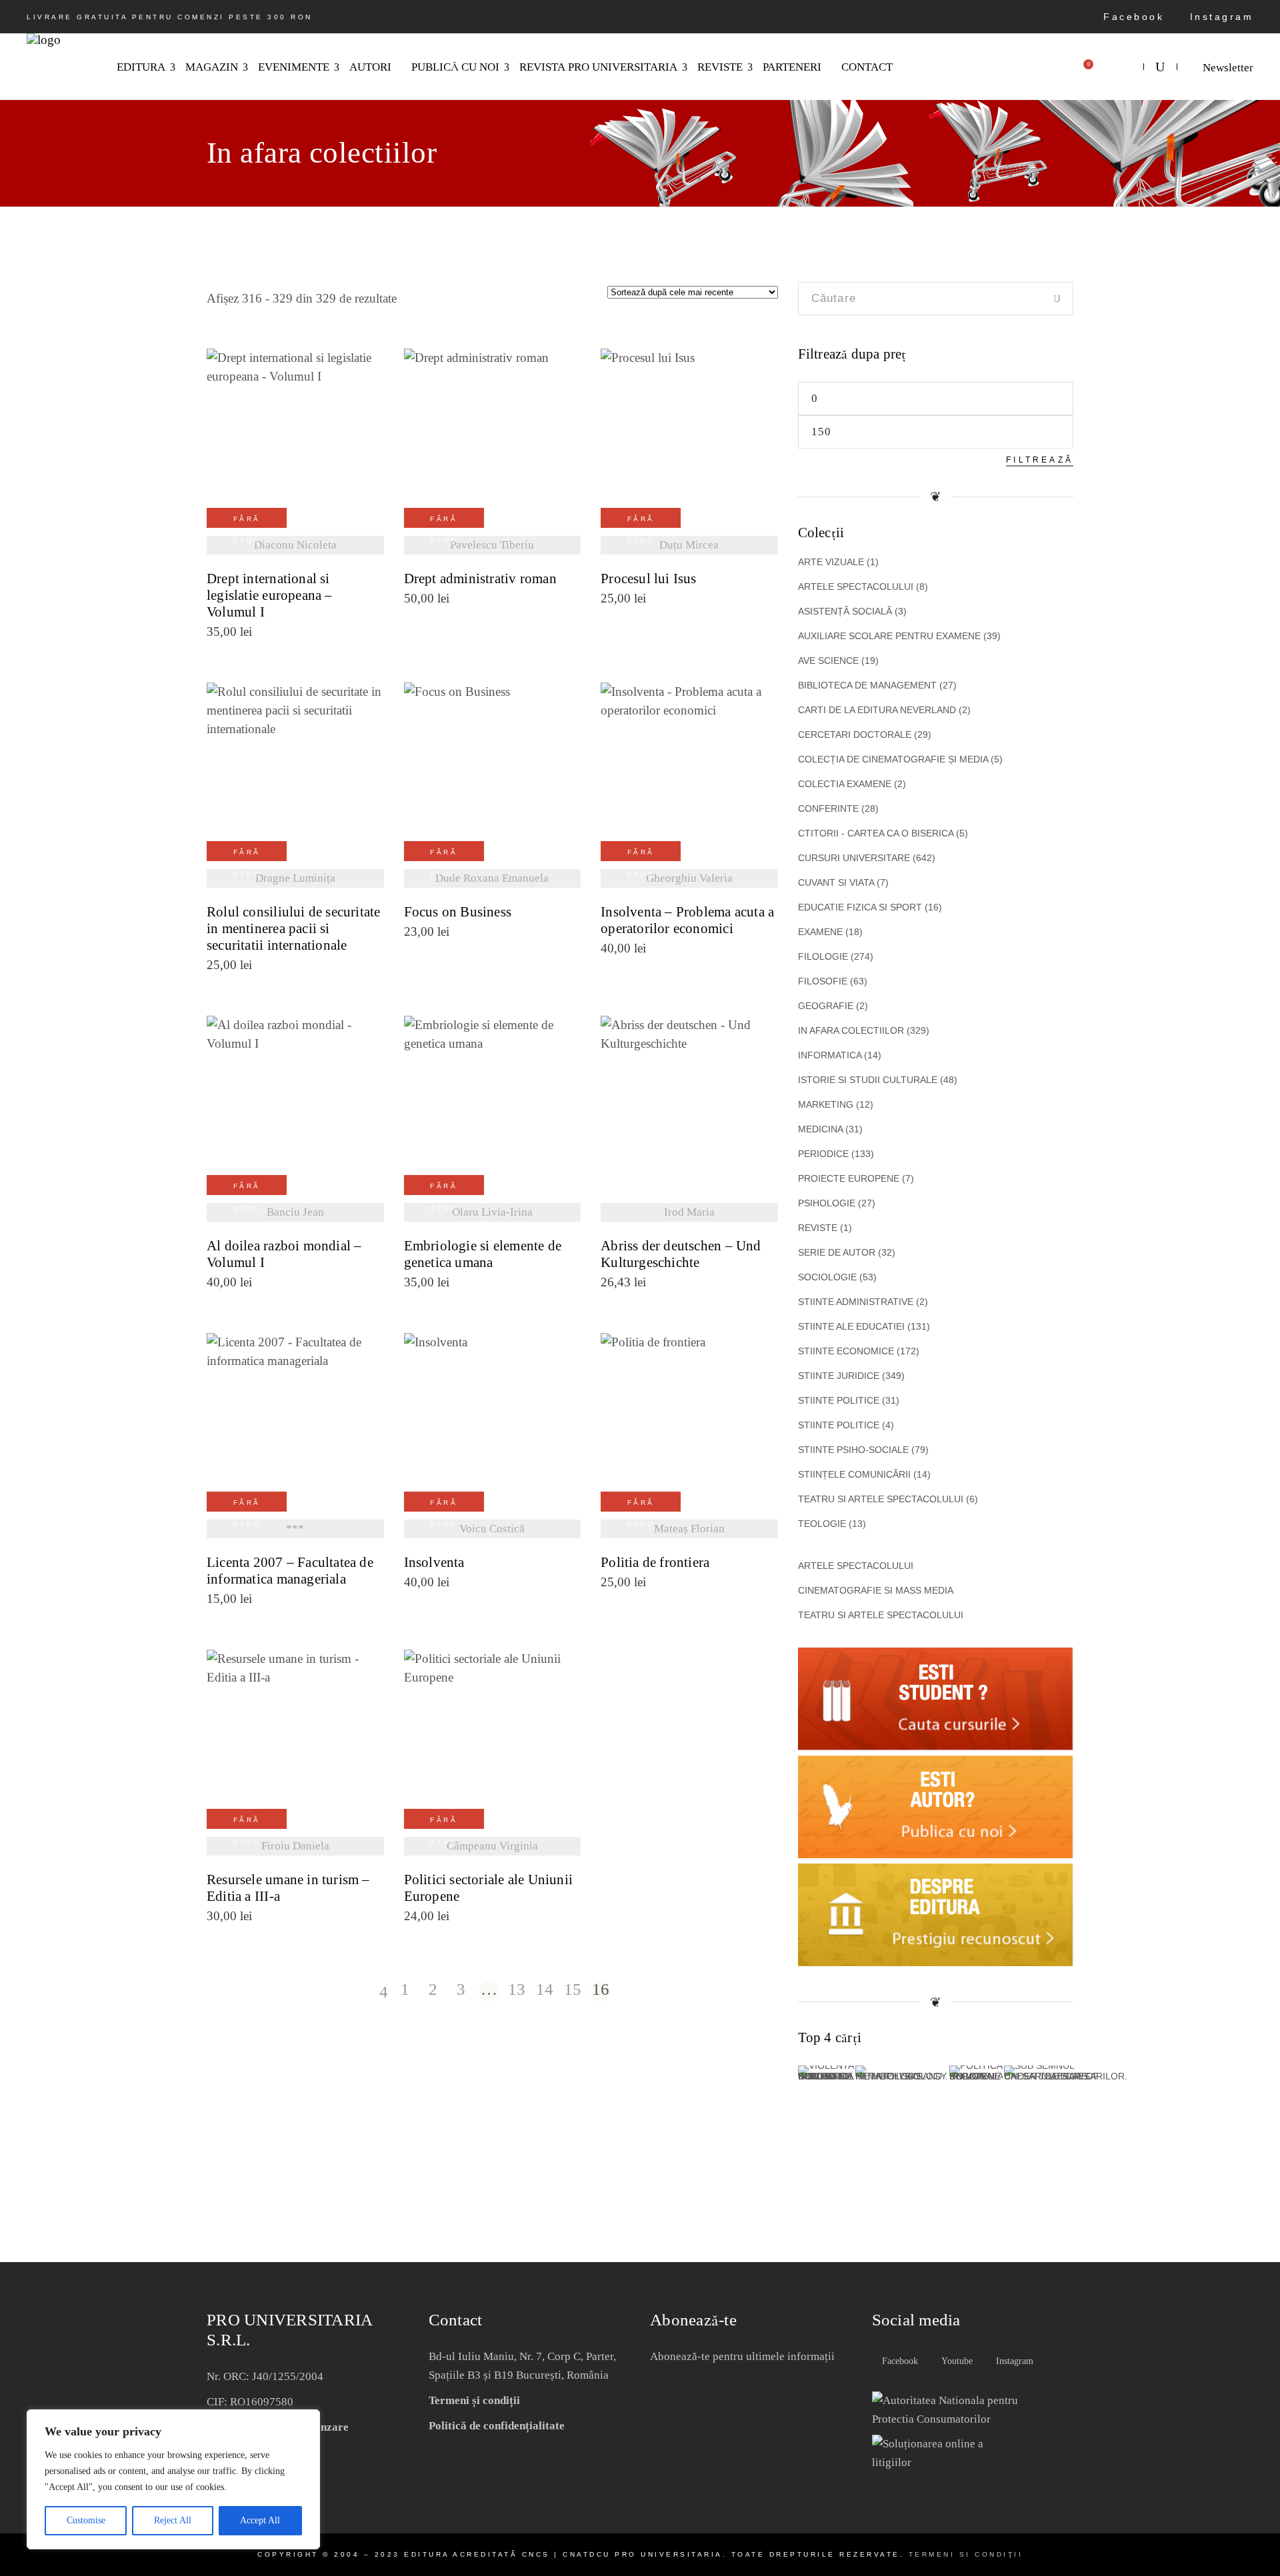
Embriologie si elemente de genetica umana (483, 1254)
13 (517, 1990)
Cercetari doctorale (865, 734)
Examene (830, 932)
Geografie (833, 1006)
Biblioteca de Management (877, 685)
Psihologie (837, 1203)
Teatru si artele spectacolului (888, 1499)
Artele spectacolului (863, 587)
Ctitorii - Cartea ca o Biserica (883, 833)
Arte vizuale (838, 562)
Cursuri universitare (867, 858)
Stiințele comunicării (864, 1474)
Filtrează (1040, 460)
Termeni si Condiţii (966, 2554)
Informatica (840, 1055)
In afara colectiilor (864, 1030)
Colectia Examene (852, 784)
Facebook (1131, 17)
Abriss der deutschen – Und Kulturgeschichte (681, 1254)
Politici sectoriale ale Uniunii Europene (489, 1888)
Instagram (1219, 17)
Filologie (836, 956)
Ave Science (838, 660)
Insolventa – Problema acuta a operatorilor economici (687, 920)
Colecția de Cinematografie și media (900, 759)
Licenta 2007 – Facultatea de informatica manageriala (290, 1571)
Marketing (836, 1104)
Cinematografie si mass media (876, 1590)
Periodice (836, 1154)
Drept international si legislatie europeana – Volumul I (270, 596)
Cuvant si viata (843, 882)
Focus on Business (458, 912)
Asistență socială (852, 611)
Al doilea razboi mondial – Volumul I (284, 1254)
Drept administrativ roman (480, 579)
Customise (86, 2520)
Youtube (956, 2361)
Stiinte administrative (863, 1302)
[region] (173, 2479)
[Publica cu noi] (936, 1854)
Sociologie (837, 1277)
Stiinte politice (849, 1400)
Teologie (832, 1524)
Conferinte (838, 808)
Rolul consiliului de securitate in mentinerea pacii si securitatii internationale (294, 929)
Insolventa (434, 1563)
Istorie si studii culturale (878, 1080)
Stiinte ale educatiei (864, 1326)
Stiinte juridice (851, 1376)
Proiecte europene (856, 1178)
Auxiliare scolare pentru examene (899, 636)
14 (545, 1990)
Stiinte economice (859, 1351)
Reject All (173, 2520)
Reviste (825, 1228)
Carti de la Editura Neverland (884, 710)
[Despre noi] (936, 1962)
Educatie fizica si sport (870, 907)
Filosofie (833, 981)
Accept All (260, 2520)
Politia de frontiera (655, 1563)
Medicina (830, 1129)
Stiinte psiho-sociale (863, 1450)
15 (573, 1990)
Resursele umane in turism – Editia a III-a (288, 1888)
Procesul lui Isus (649, 579)
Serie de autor (847, 1252)
